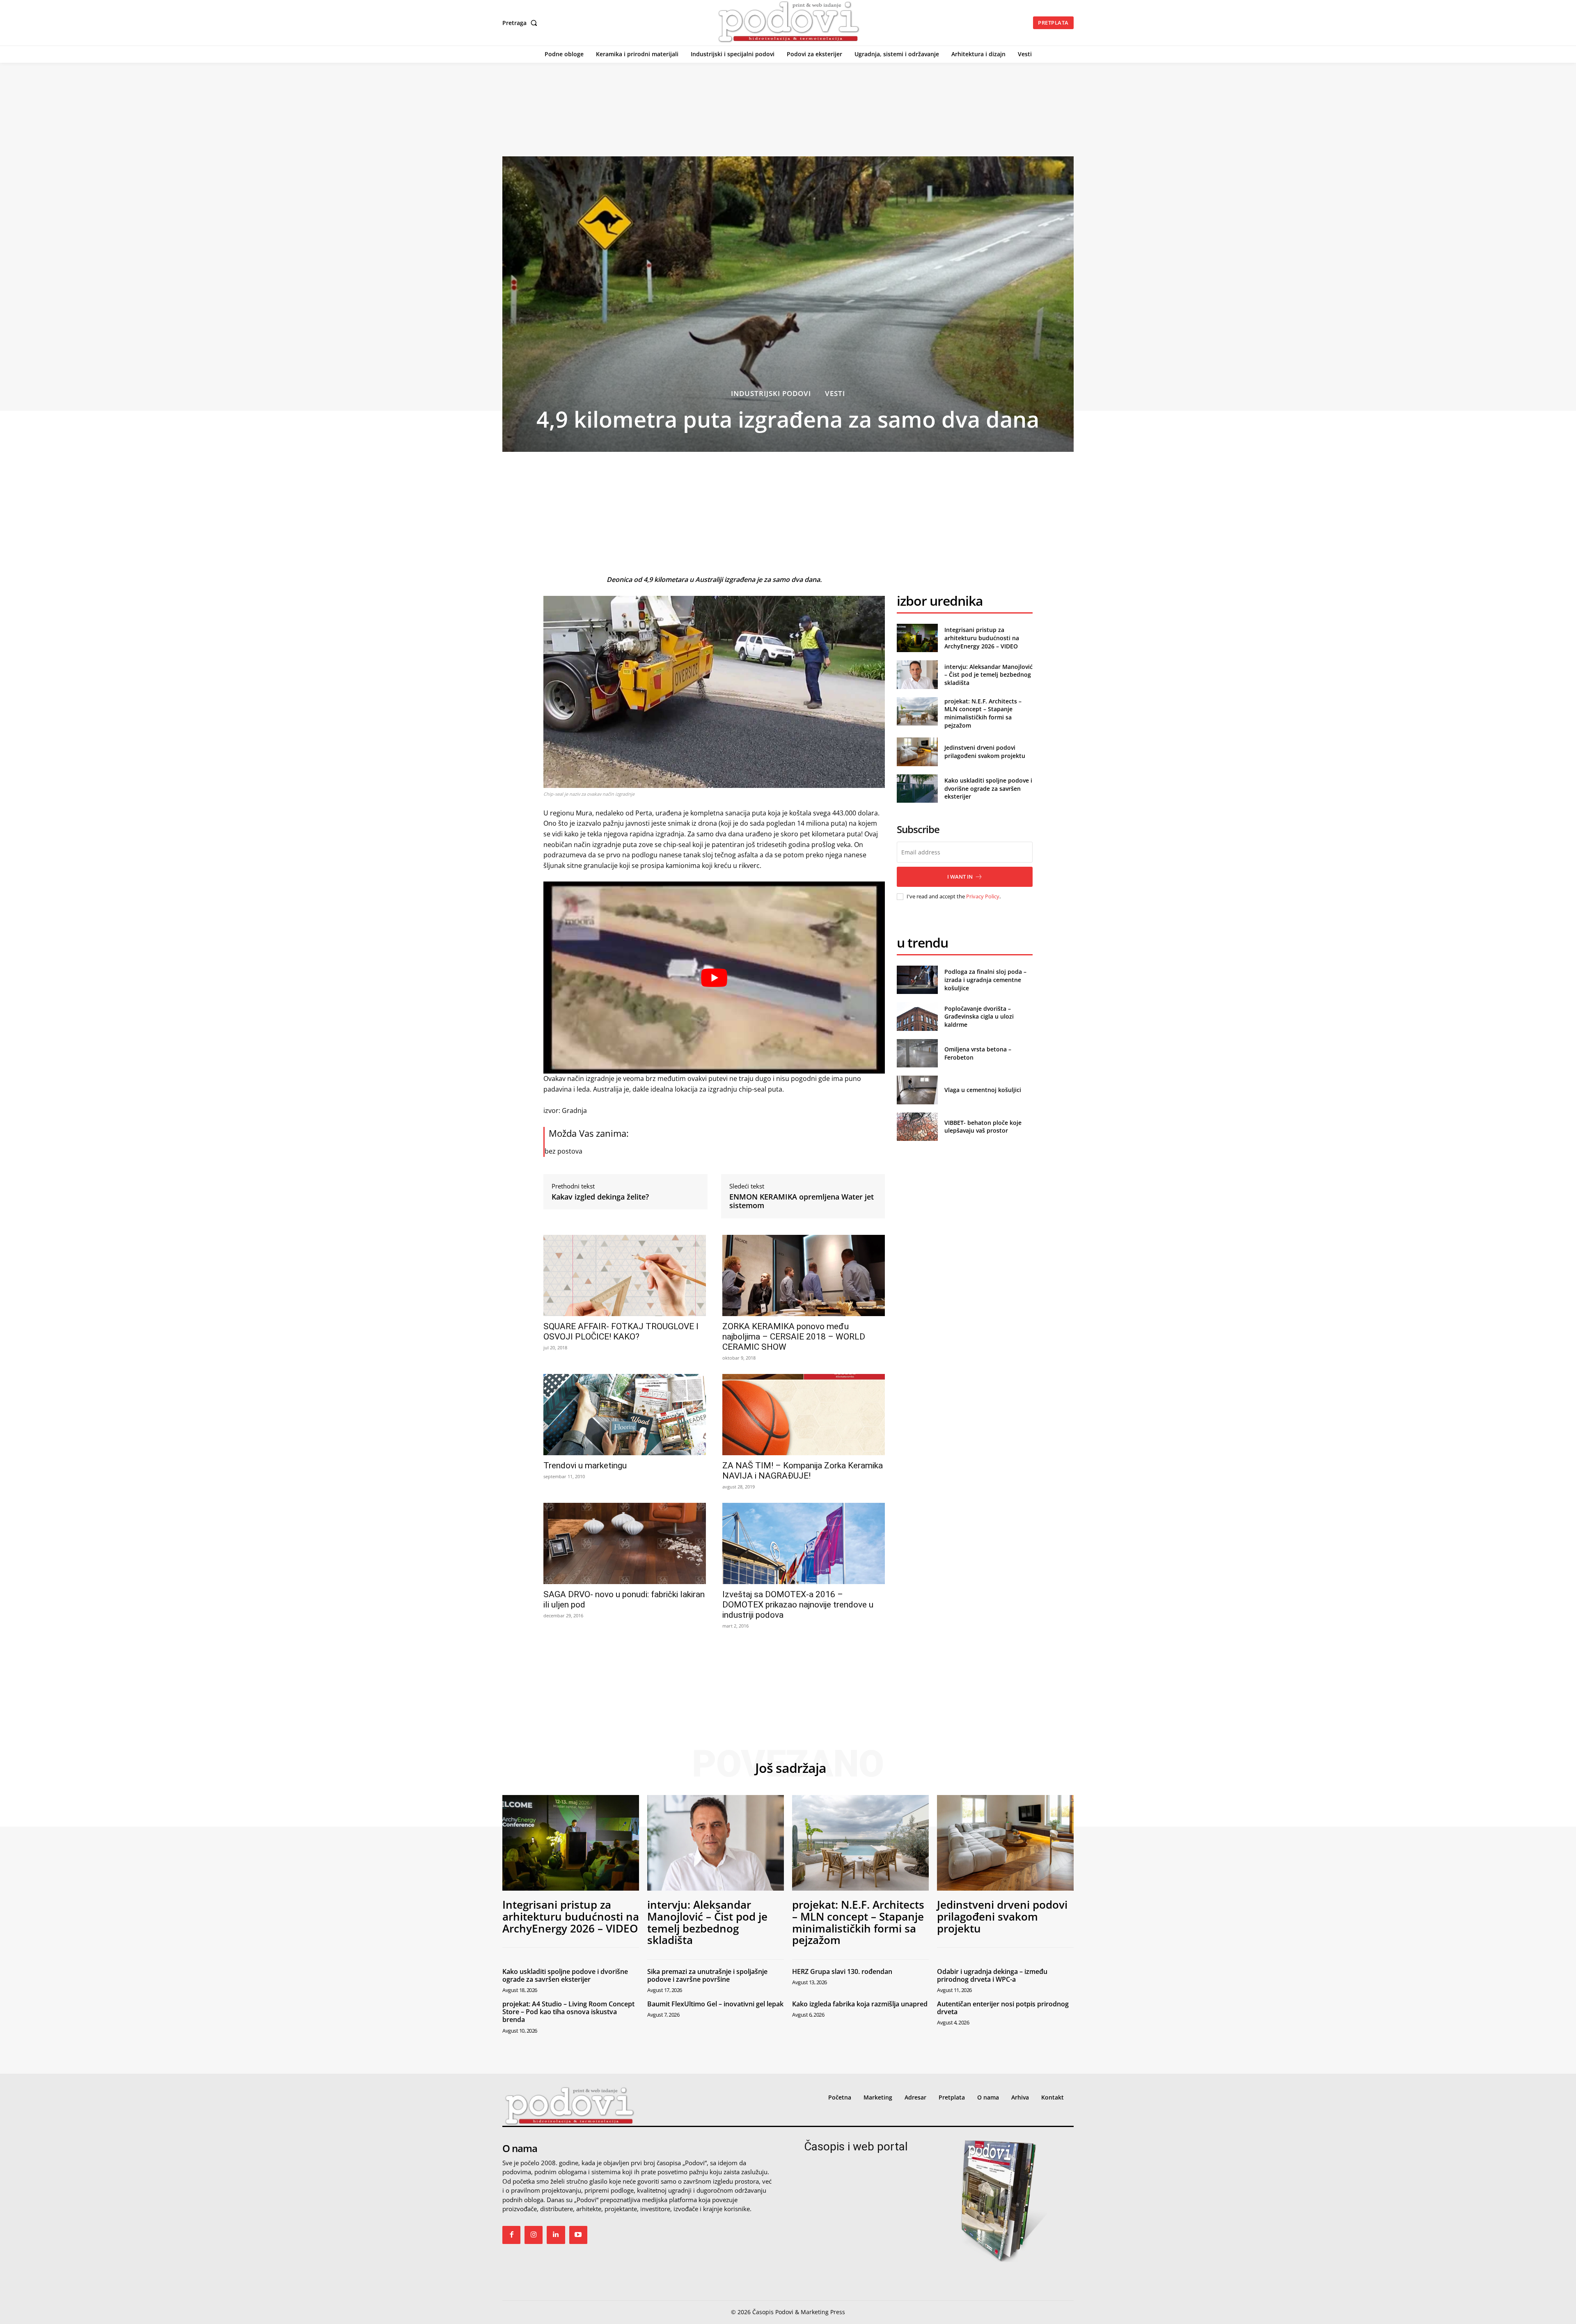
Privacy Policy (983, 896)
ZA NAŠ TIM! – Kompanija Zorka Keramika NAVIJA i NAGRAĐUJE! (803, 1471)
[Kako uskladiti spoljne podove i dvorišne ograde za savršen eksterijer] (917, 789)
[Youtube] (578, 2235)
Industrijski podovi (771, 393)
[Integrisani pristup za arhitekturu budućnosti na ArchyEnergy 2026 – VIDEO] (917, 638)
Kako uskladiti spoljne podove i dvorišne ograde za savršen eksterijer (988, 788)
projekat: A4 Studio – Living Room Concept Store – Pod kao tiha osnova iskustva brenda (568, 2012)
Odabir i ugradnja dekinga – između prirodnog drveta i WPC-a (992, 1975)
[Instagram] (534, 2235)
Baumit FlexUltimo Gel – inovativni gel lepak (715, 2004)
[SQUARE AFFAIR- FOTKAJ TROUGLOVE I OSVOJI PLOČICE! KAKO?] (625, 1275)
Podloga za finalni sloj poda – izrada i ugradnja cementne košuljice (985, 980)
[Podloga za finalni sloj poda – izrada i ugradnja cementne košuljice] (917, 980)
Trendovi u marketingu (585, 1465)
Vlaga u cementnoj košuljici (983, 1090)
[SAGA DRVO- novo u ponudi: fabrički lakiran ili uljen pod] (625, 1543)
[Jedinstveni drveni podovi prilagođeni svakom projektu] (917, 752)
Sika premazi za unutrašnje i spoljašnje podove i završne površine (707, 1975)
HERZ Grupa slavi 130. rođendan (842, 1971)
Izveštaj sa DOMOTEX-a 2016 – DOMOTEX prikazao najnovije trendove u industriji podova (798, 1605)
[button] (521, 23)
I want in (960, 877)
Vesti (835, 393)
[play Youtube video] (714, 978)
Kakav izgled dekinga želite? (600, 1197)
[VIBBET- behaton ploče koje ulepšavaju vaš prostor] (917, 1127)
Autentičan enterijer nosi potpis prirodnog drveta (1003, 2008)
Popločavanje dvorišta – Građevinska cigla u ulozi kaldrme (979, 1017)
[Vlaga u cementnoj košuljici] (917, 1090)
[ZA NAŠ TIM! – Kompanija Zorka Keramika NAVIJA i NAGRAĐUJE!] (804, 1415)
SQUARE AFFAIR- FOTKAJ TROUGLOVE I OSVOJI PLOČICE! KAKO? (621, 1331)
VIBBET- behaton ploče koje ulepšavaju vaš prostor (983, 1127)
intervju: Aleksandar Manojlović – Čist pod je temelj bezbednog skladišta (988, 675)
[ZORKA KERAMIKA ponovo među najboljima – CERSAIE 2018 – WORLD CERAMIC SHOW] (804, 1275)
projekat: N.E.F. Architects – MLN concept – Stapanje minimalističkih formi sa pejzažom (983, 713)
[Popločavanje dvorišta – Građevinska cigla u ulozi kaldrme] (917, 1016)
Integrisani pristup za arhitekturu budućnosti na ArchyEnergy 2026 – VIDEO (982, 638)
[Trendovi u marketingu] (625, 1415)
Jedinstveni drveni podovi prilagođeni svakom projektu (985, 752)
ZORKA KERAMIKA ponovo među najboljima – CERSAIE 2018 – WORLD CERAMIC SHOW (794, 1337)
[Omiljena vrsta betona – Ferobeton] (917, 1053)
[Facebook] (511, 2235)
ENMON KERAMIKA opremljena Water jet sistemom (802, 1201)
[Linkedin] (556, 2235)
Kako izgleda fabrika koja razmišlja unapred (860, 2004)
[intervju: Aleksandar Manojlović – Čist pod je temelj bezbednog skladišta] (917, 674)
